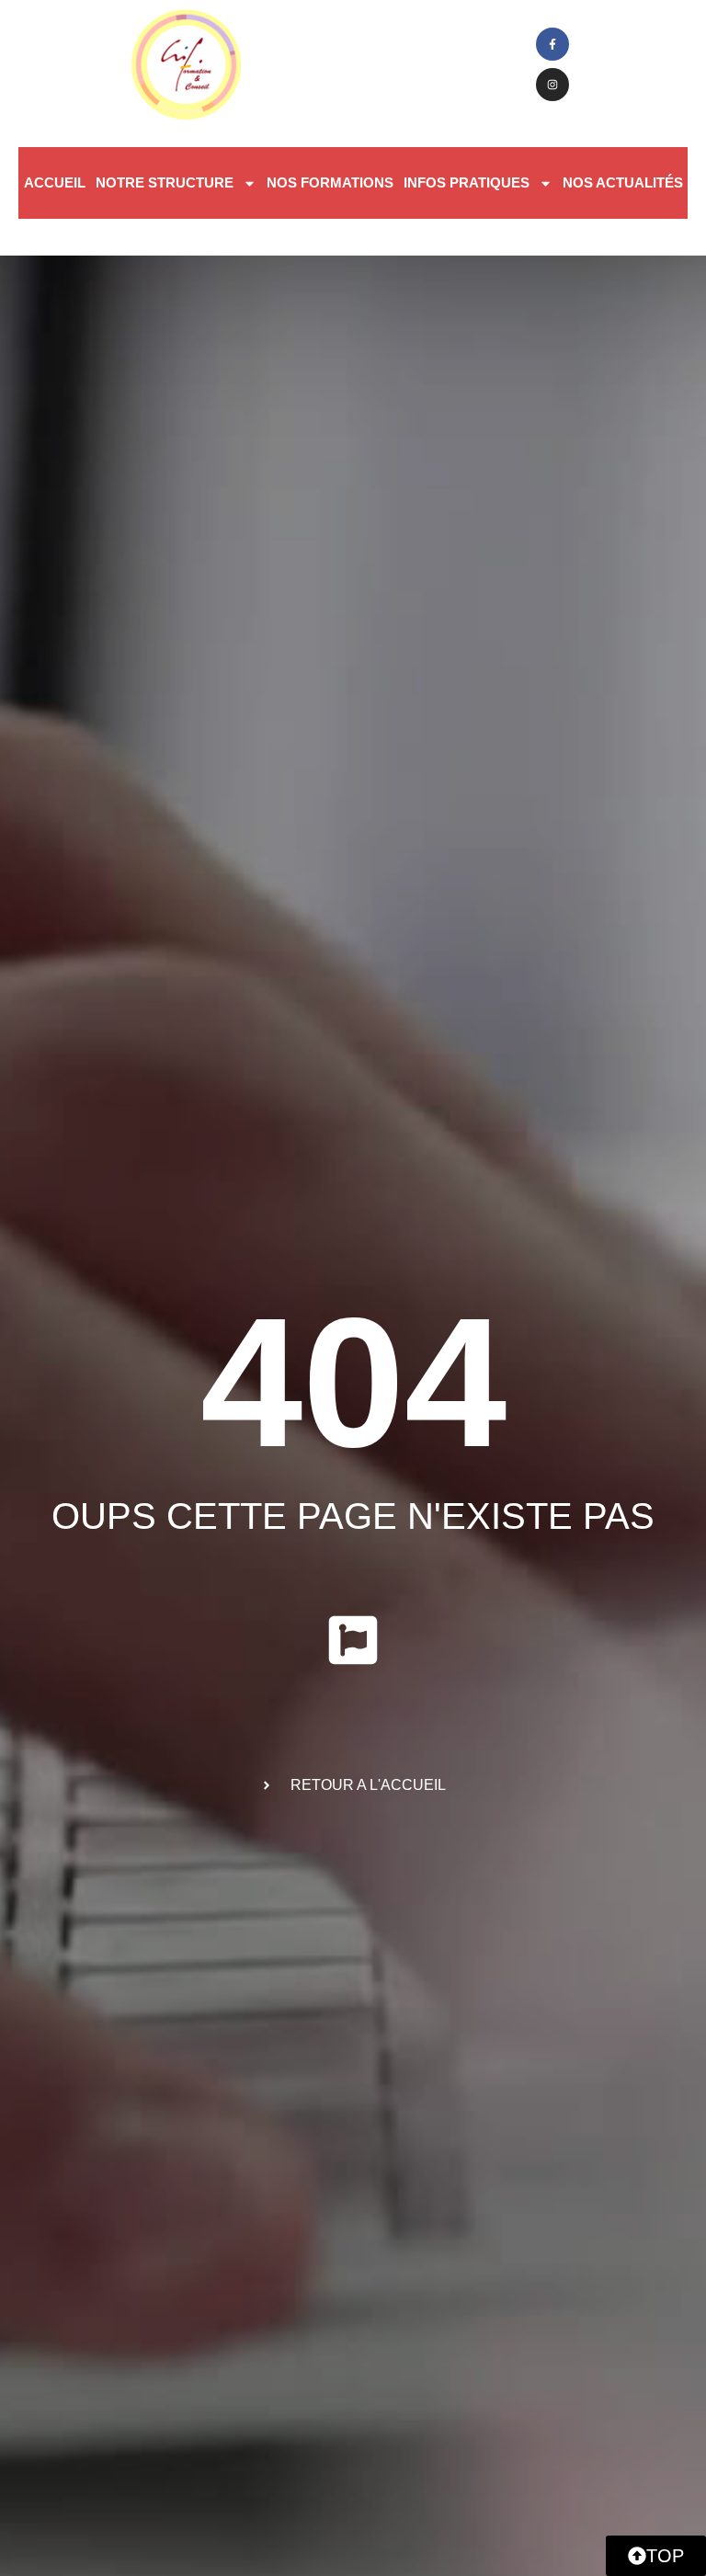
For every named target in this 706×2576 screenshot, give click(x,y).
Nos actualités (623, 182)
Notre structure (165, 182)
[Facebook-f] (552, 44)
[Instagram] (552, 85)
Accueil (55, 182)
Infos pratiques (467, 182)
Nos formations (330, 182)
